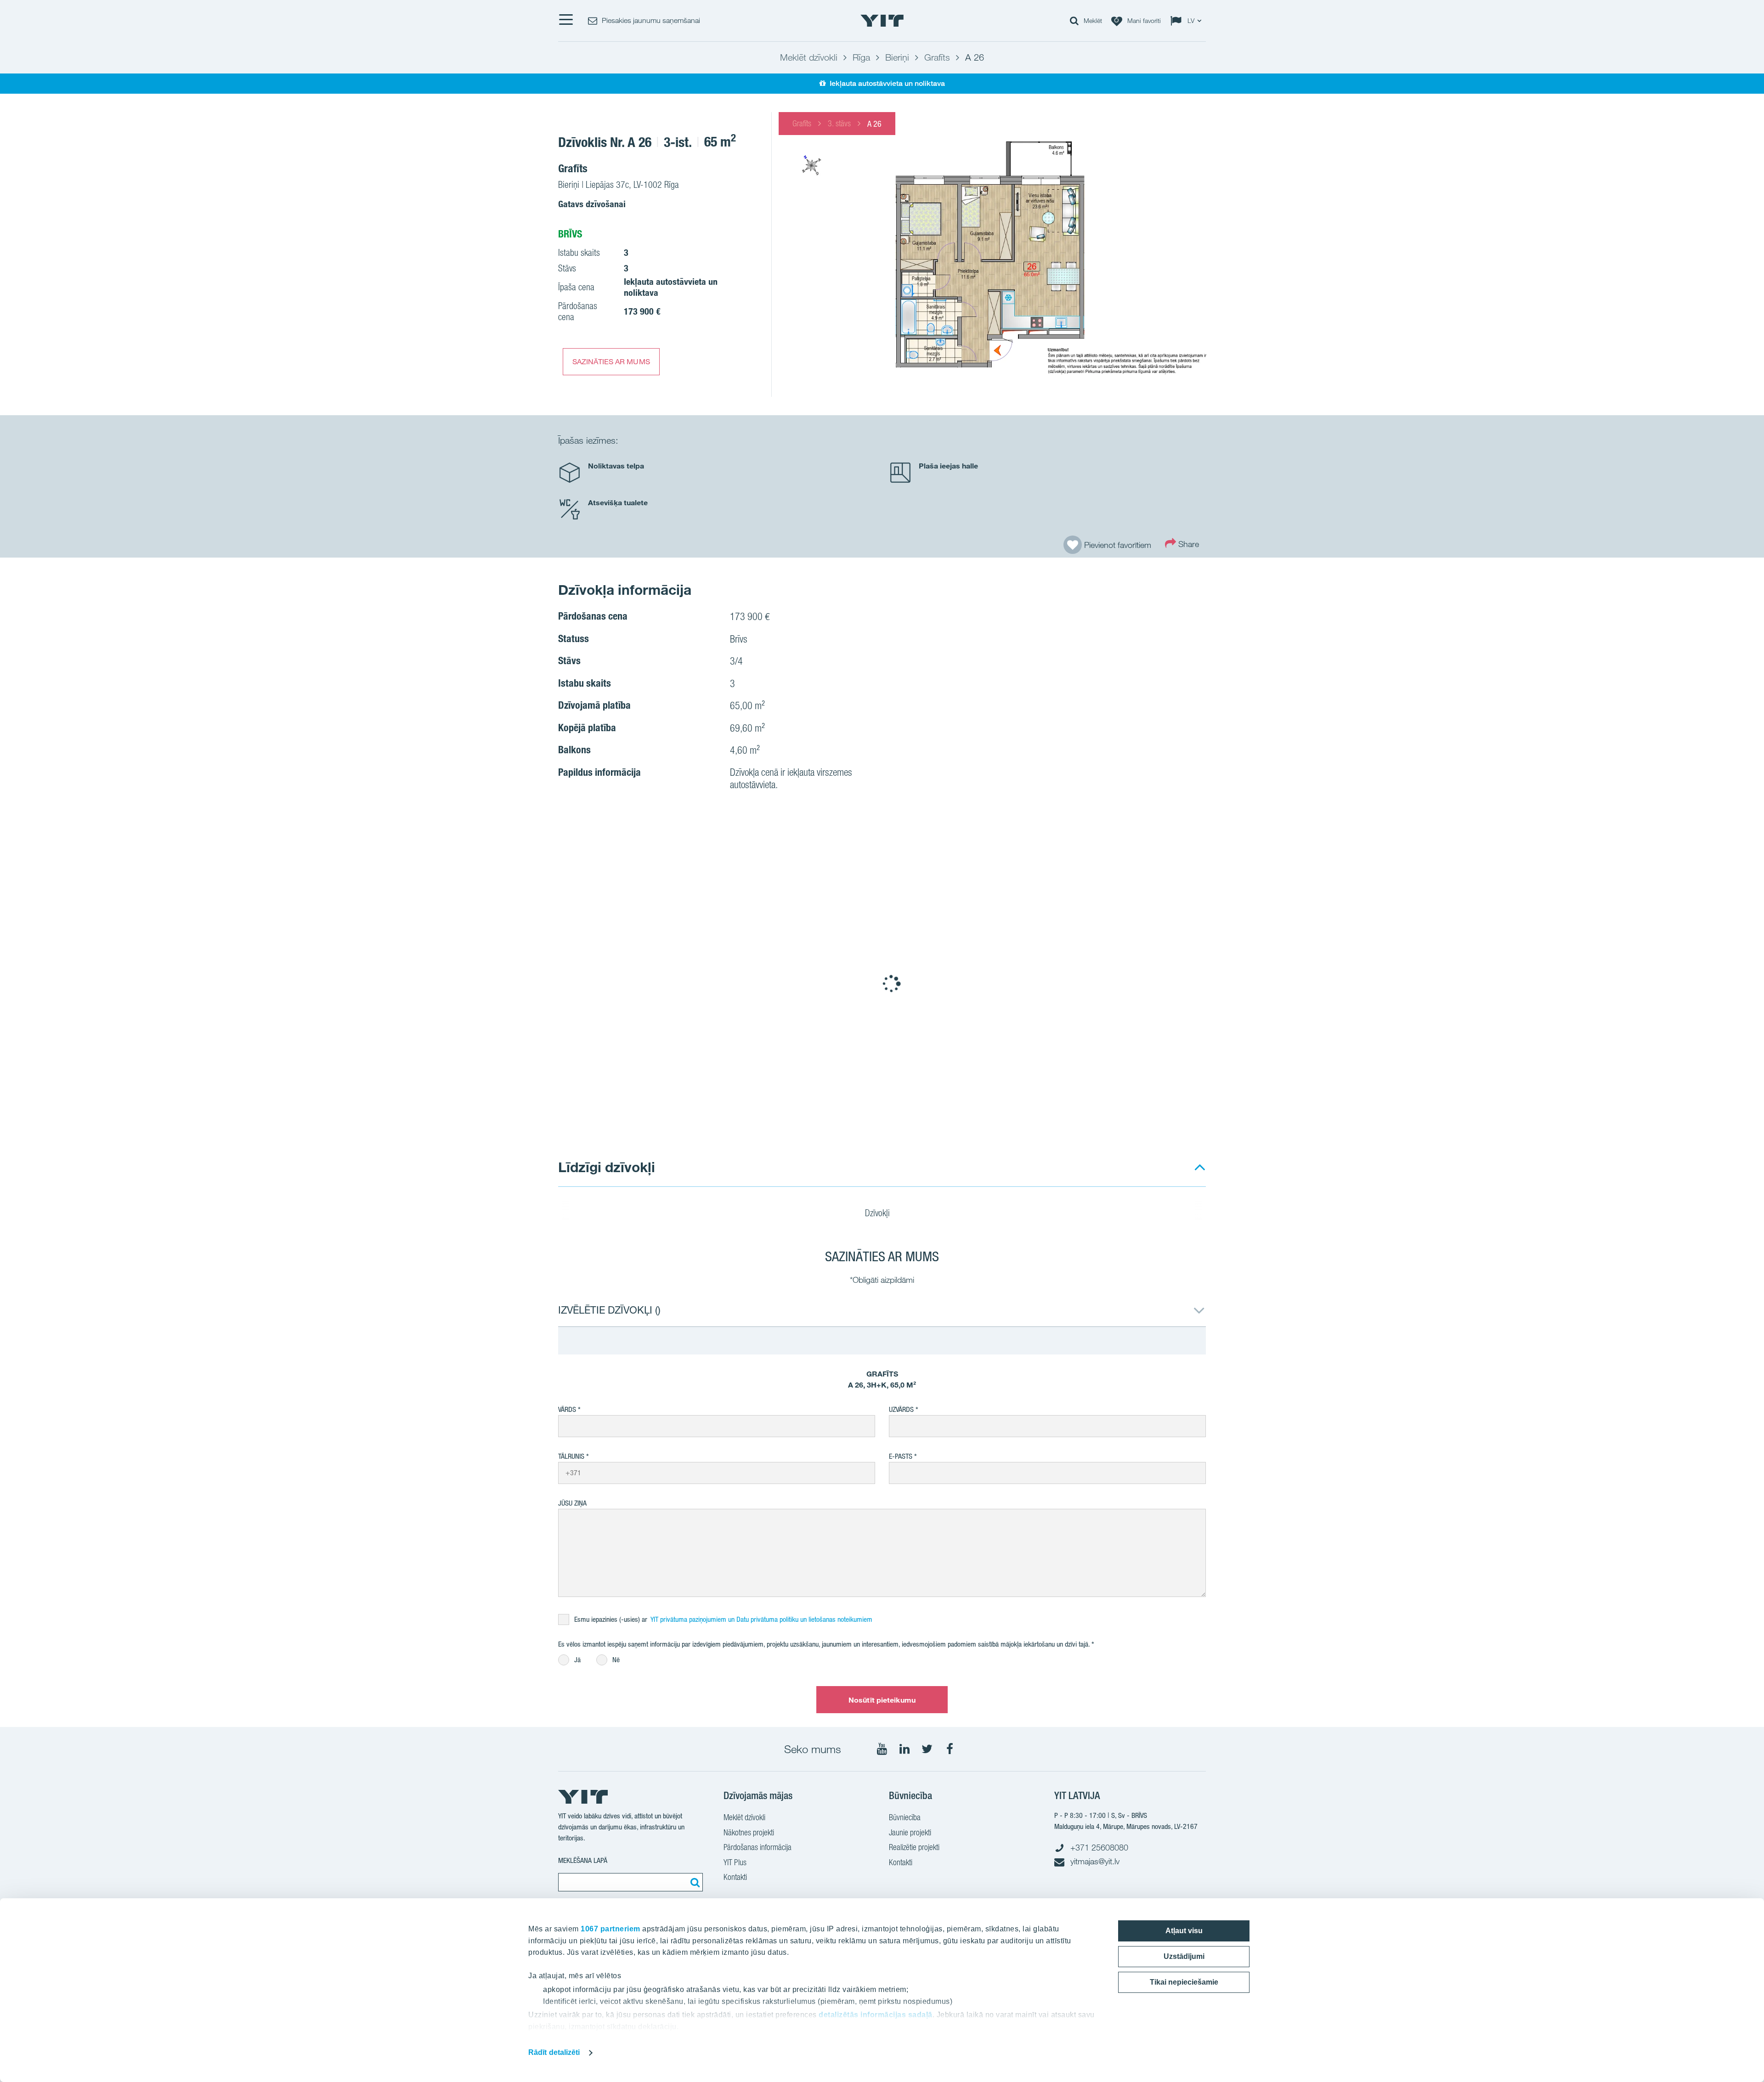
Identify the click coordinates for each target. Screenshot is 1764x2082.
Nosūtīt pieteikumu (882, 1700)
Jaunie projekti (910, 1832)
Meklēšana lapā (583, 1860)
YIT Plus (735, 1862)
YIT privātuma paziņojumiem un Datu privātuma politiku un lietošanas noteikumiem (761, 1619)
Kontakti (735, 1877)
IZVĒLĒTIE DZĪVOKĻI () (609, 1310)
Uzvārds (901, 1409)
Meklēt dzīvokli (744, 1817)
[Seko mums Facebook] (950, 1749)
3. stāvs (839, 123)
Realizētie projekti (914, 1847)
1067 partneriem (611, 1929)
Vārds (567, 1409)
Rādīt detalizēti (554, 2052)
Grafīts (802, 123)
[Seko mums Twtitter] (927, 1749)
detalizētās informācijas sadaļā (876, 2015)
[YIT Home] (882, 21)
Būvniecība (905, 1817)
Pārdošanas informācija (758, 1847)
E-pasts (901, 1456)
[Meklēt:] (694, 1882)
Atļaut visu (1184, 1931)
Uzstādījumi (1184, 1956)
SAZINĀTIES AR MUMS (611, 361)
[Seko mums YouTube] (882, 1749)
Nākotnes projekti (749, 1832)
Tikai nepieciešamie (1184, 1982)
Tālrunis (571, 1456)
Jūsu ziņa (572, 1503)
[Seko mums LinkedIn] (905, 1749)
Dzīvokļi (879, 1213)
